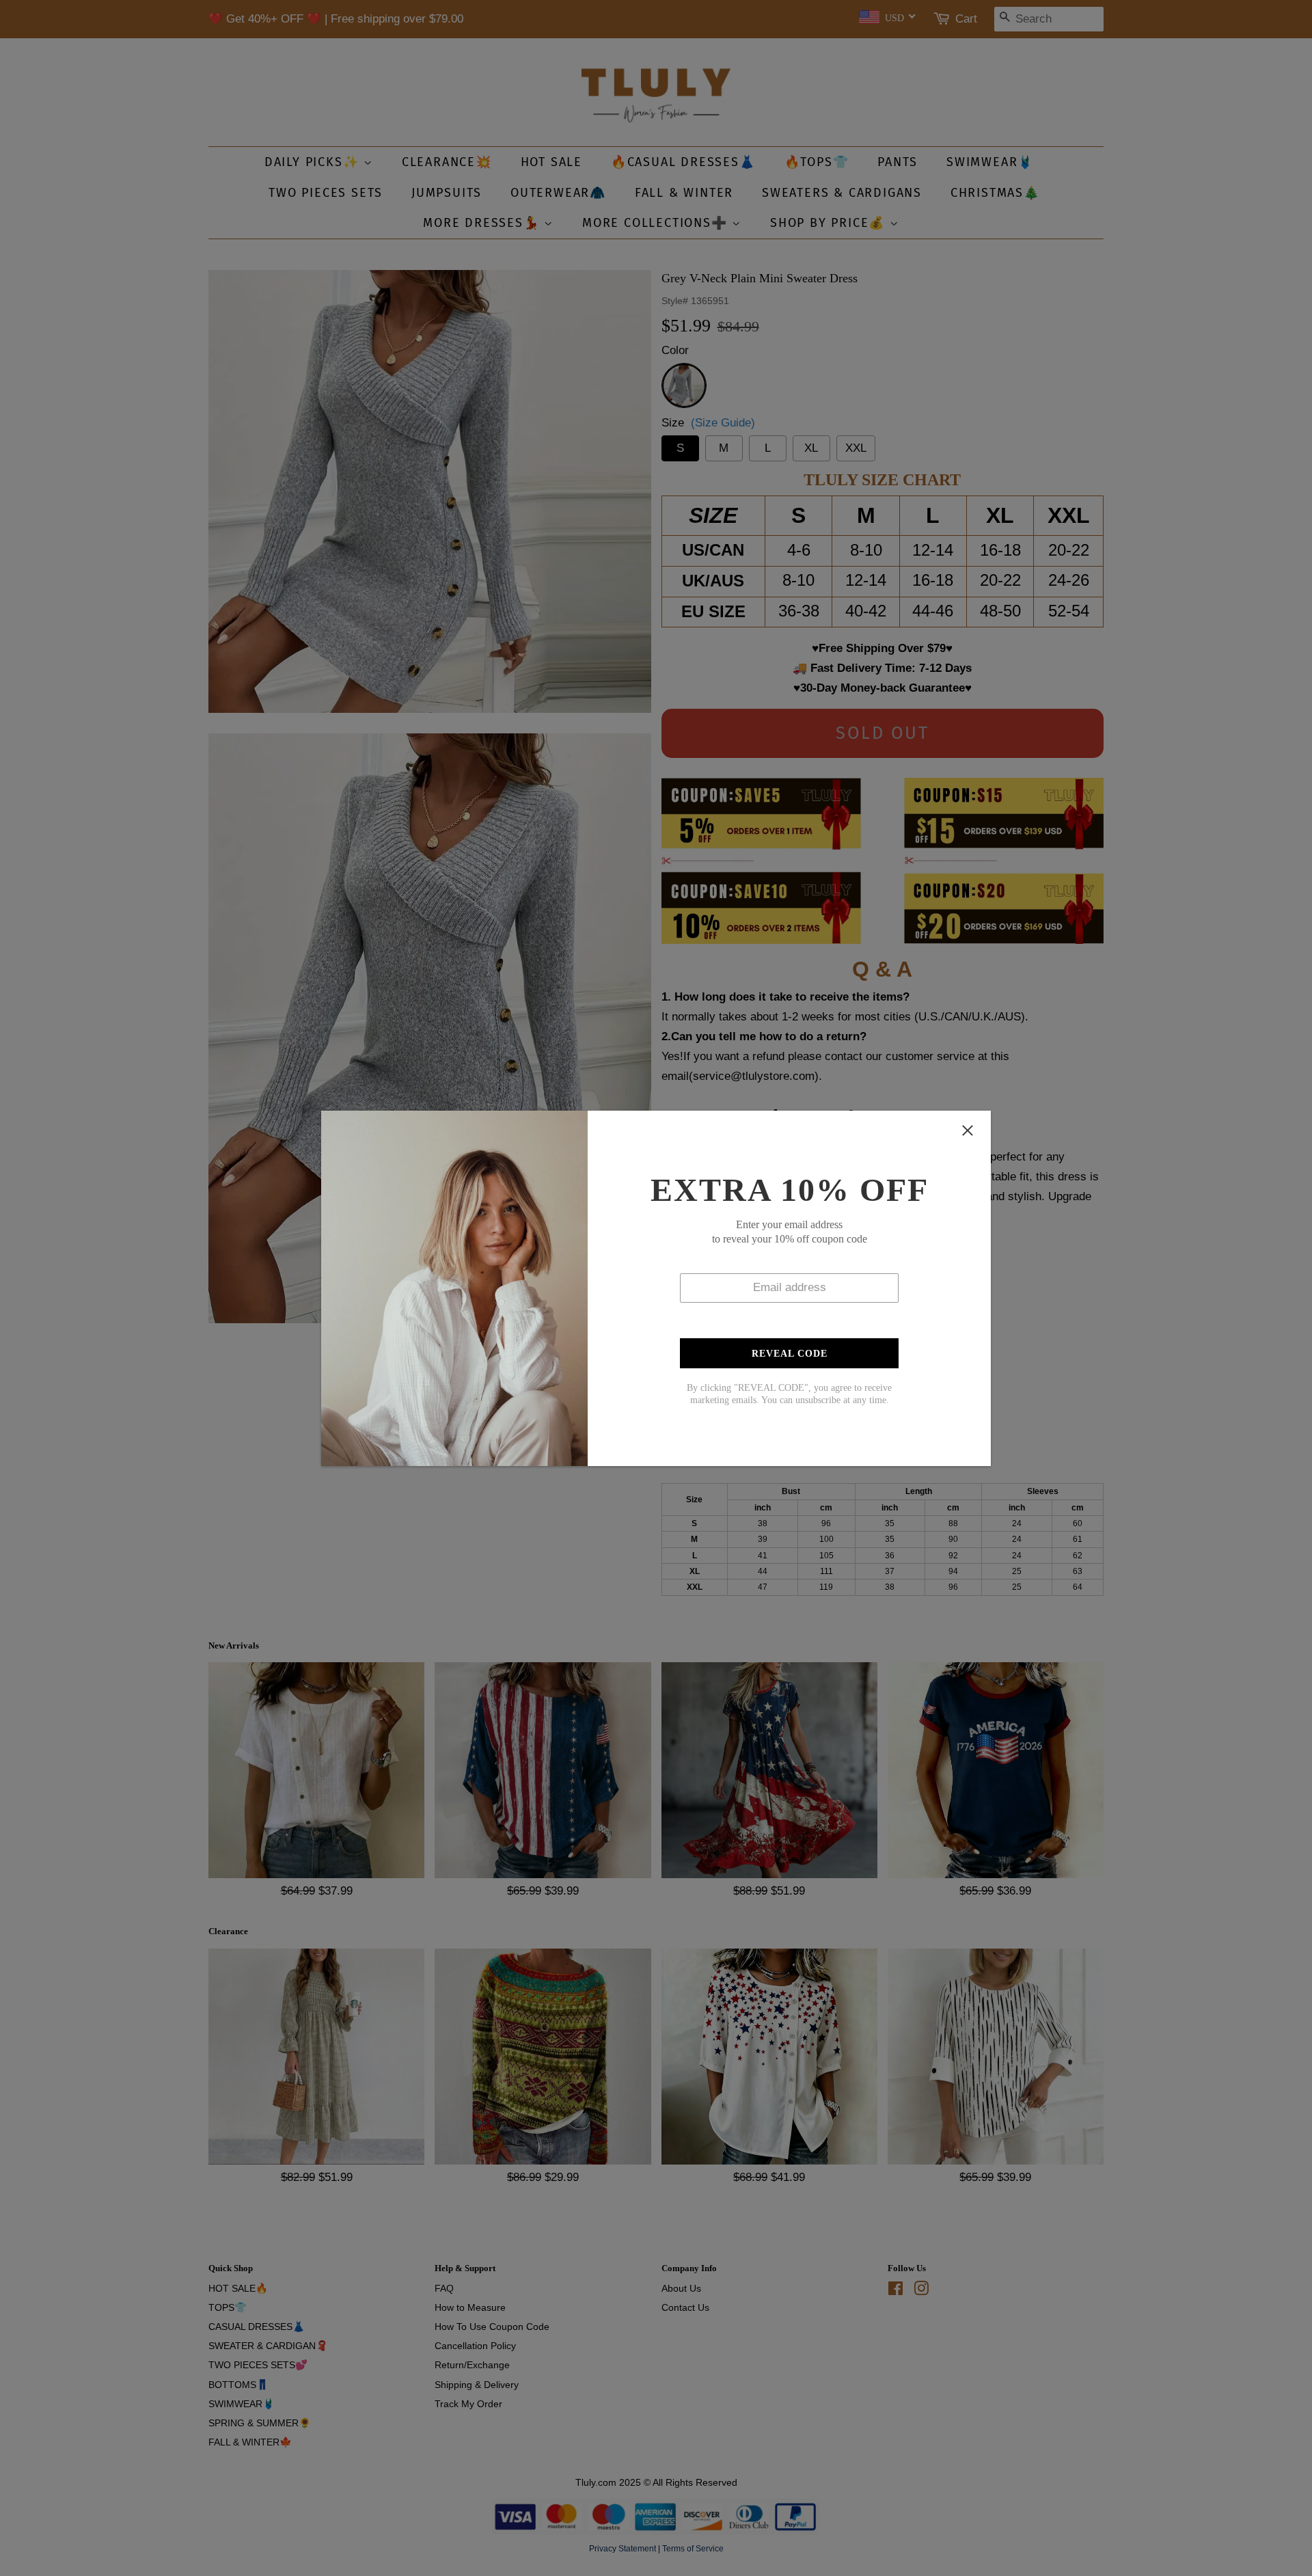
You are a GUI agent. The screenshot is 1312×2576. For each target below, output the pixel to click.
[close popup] (968, 1130)
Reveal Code (790, 1354)
